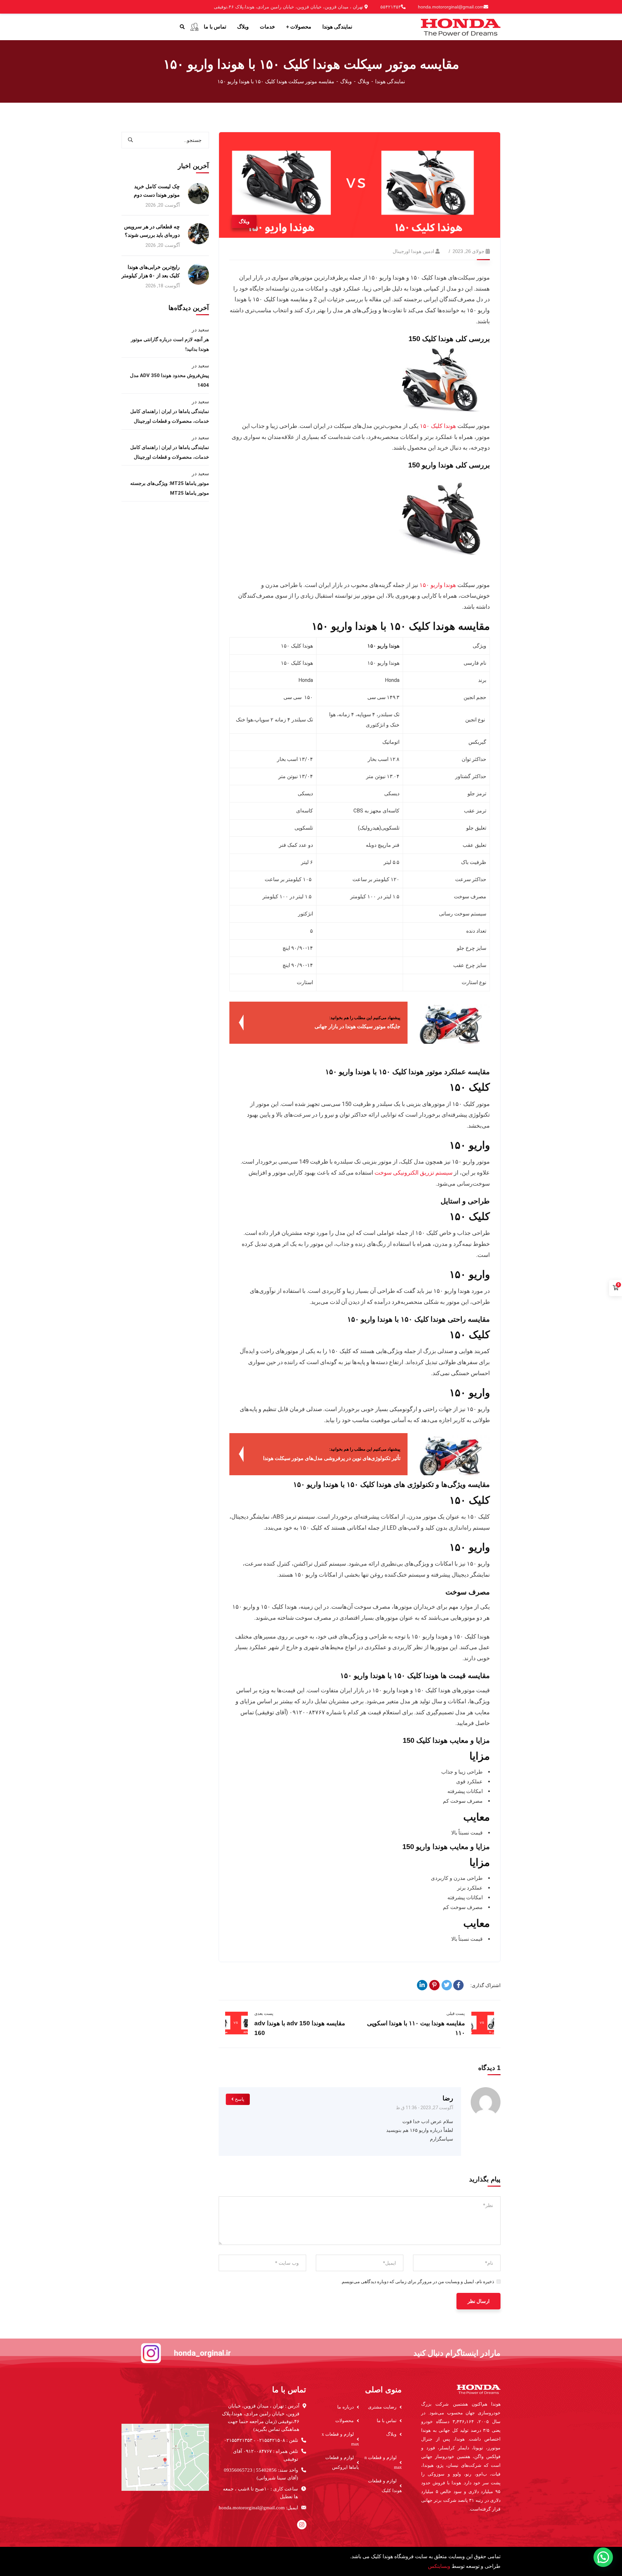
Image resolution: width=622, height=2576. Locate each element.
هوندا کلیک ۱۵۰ (438, 426)
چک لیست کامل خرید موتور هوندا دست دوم (157, 191)
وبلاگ (363, 81)
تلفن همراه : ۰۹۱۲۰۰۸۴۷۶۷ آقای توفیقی (265, 2455)
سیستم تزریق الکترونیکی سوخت (414, 1173)
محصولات (345, 2421)
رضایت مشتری (382, 2407)
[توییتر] (447, 1985)
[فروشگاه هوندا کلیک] (461, 26)
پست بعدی (264, 2013)
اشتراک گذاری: (485, 1985)
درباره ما (346, 2407)
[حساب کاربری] (194, 27)
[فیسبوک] (458, 1985)
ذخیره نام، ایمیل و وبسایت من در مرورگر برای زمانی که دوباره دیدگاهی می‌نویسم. (417, 2282)
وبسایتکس (439, 2566)
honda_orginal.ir (202, 2353)
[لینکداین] (422, 1985)
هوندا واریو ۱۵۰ (438, 585)
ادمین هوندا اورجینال (413, 251)
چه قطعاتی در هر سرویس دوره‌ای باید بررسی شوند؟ (152, 231)
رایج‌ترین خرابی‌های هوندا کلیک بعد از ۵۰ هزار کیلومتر (151, 271)
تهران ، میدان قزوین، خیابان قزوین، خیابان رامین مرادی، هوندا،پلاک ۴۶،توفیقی (289, 7)
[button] (603, 2557)
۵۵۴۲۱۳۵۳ (391, 7)
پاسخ (240, 2099)
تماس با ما (387, 2421)
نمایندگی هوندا (390, 81)
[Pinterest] (434, 1985)
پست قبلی (456, 2013)
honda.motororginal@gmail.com (451, 7)
